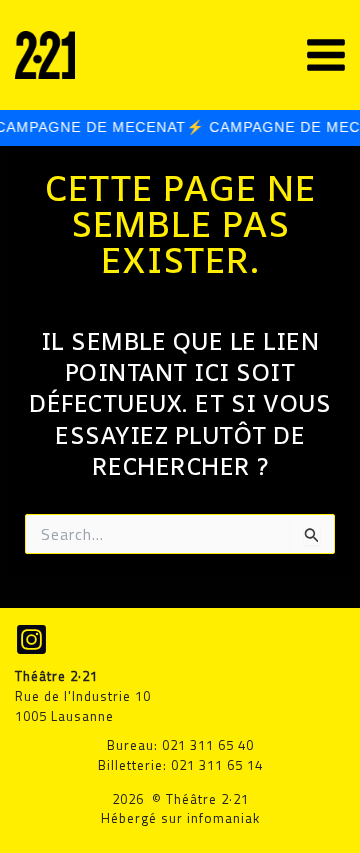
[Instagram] (31, 639)
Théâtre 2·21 (163, 54)
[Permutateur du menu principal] (326, 55)
